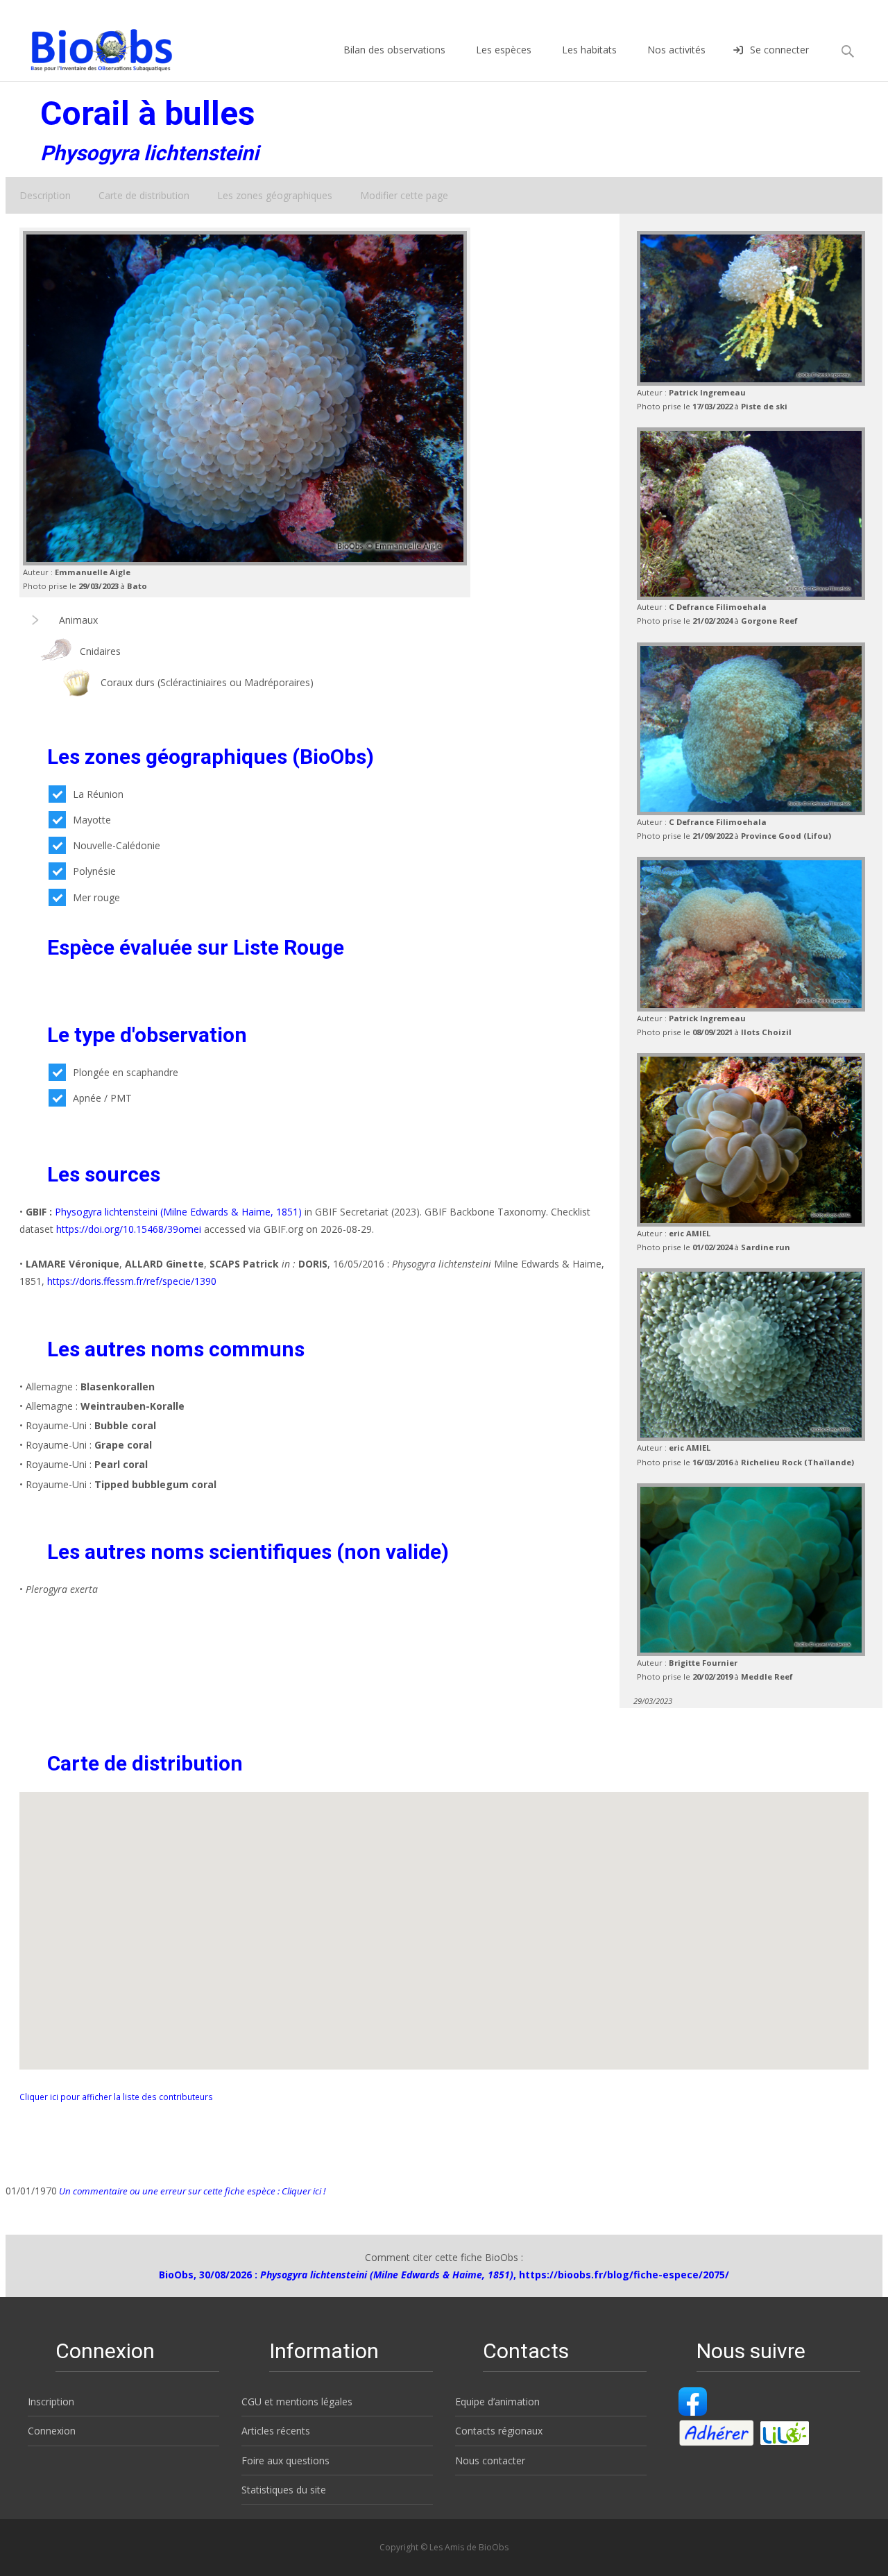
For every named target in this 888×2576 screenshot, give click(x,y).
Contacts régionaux (499, 2431)
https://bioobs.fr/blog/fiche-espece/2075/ (624, 2275)
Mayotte (92, 820)
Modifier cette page (404, 195)
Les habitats (589, 50)
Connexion (52, 2431)
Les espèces (504, 50)
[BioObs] (90, 46)
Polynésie (94, 871)
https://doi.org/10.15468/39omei (129, 1229)
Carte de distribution (144, 195)
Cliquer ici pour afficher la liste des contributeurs (116, 2097)
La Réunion (98, 794)
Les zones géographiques (275, 195)
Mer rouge (96, 897)
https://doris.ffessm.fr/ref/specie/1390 (132, 1281)
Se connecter (779, 50)
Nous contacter (490, 2460)
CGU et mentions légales (297, 2402)
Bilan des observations (394, 50)
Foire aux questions (285, 2460)
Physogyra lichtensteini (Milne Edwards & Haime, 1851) (178, 1212)
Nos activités (676, 50)
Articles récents (276, 2431)
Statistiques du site (284, 2490)
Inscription (51, 2402)
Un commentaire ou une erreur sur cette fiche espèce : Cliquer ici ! (191, 2191)
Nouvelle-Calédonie (117, 845)
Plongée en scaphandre (126, 1072)
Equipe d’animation (497, 2402)
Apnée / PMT (102, 1098)
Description (45, 195)
